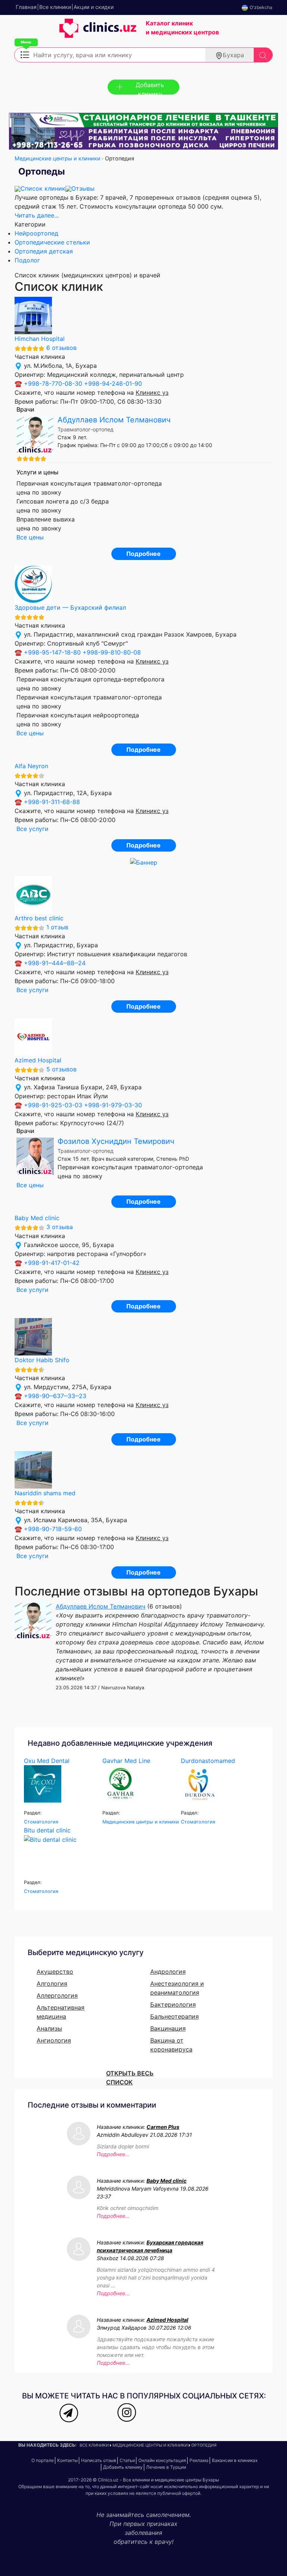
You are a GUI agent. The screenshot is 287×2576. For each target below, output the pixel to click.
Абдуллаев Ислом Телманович (114, 420)
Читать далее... (37, 215)
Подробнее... (113, 2154)
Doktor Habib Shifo (42, 1360)
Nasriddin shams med (45, 1493)
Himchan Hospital (40, 339)
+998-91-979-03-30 (113, 1105)
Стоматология (41, 1822)
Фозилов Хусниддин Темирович (116, 1141)
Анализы (49, 2028)
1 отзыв (57, 927)
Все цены (30, 537)
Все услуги (33, 829)
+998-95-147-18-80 (52, 652)
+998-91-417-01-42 (52, 1263)
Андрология (168, 1972)
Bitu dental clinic (47, 1830)
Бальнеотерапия (175, 2016)
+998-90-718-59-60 (53, 1529)
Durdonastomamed (208, 1761)
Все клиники (94, 2445)
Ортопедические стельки (52, 242)
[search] (263, 55)
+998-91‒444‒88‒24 (55, 963)
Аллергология (57, 1995)
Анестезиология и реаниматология (177, 1988)
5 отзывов (61, 1069)
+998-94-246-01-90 (113, 384)
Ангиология (54, 2040)
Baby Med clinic (37, 1218)
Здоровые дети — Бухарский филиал (70, 607)
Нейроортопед (36, 233)
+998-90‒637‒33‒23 (55, 1396)
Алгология (52, 1983)
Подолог (27, 260)
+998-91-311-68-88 (52, 802)
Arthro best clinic (39, 918)
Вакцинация (168, 2028)
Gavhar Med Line (126, 1761)
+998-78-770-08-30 (53, 384)
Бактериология (173, 2004)
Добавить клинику (150, 88)
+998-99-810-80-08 (112, 652)
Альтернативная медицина (61, 2012)
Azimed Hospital (38, 1060)
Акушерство (55, 1972)
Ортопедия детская (44, 251)
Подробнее (143, 554)
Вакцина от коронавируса (171, 2045)
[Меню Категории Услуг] (25, 54)
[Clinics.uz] (75, 32)
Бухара (233, 55)
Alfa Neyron (31, 766)
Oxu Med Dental (47, 1761)
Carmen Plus (163, 2127)
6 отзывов (61, 348)
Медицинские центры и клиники (58, 158)
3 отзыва (60, 1227)
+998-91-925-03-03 (53, 1105)
